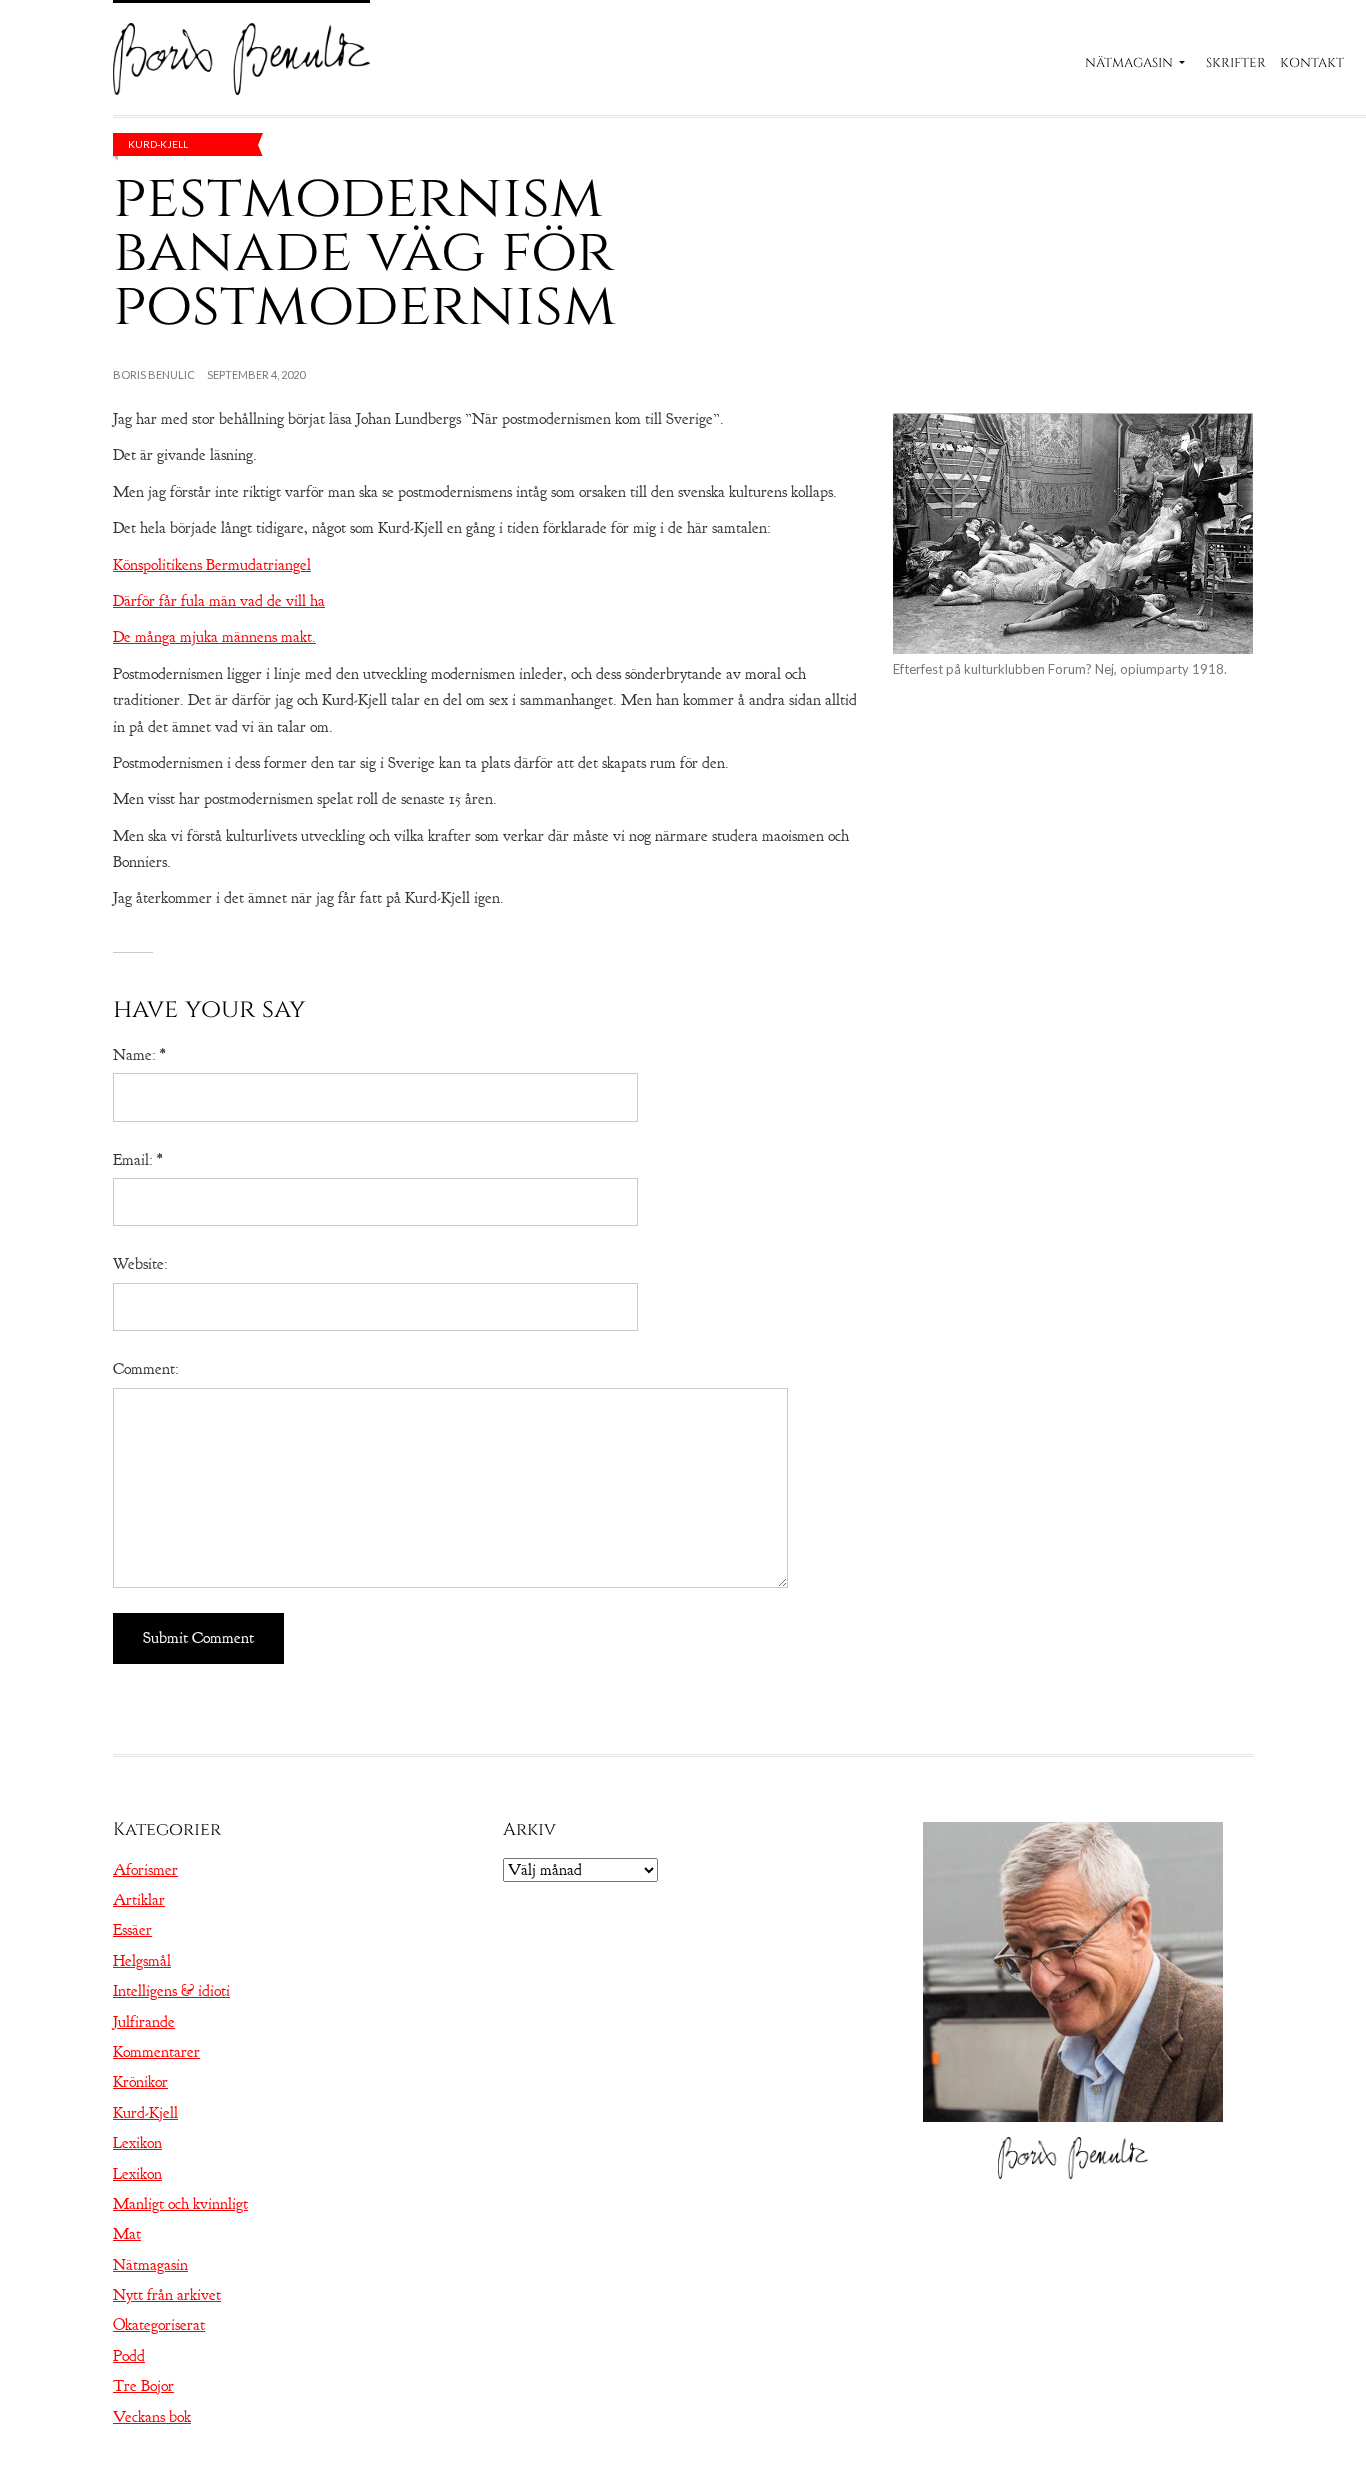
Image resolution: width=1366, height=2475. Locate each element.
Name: (139, 1055)
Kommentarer (156, 2052)
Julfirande (144, 2022)
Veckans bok (152, 2417)
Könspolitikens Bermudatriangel (212, 565)
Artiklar (139, 1900)
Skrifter (1236, 63)
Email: (137, 1160)
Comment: (146, 1369)
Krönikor (140, 2082)
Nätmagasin (1129, 63)
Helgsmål (142, 1961)
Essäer (132, 1930)
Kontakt (1312, 63)
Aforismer (145, 1870)
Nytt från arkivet (167, 2295)
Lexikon (137, 2143)
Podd (129, 2356)
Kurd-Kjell (158, 144)
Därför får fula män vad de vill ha (219, 601)
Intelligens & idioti (171, 1991)
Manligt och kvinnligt (180, 2204)
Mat (127, 2234)
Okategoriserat (159, 2325)
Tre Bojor (143, 2386)
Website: (140, 1264)
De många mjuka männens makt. (214, 637)
